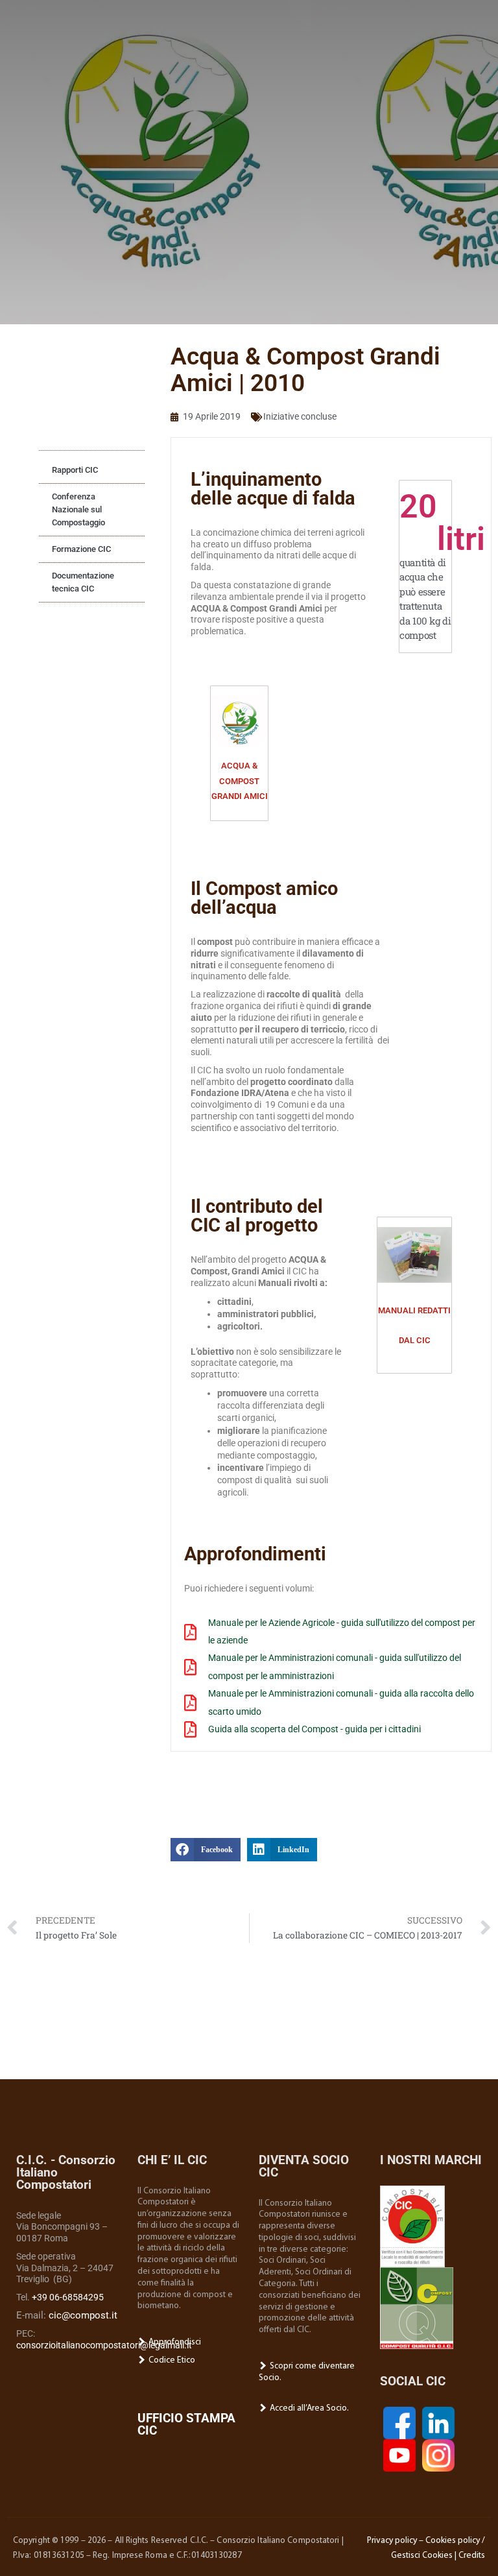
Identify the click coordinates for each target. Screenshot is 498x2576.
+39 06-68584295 (68, 2297)
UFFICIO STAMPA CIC (186, 2424)
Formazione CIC (81, 549)
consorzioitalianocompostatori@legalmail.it (104, 2345)
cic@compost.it (83, 2315)
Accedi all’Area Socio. (308, 2408)
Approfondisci (174, 2342)
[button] (206, 1850)
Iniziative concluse (300, 416)
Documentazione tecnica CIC (83, 582)
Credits (472, 2556)
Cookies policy (453, 2541)
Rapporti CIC (75, 470)
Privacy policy (392, 2541)
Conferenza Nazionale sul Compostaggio (78, 509)
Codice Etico (171, 2360)
